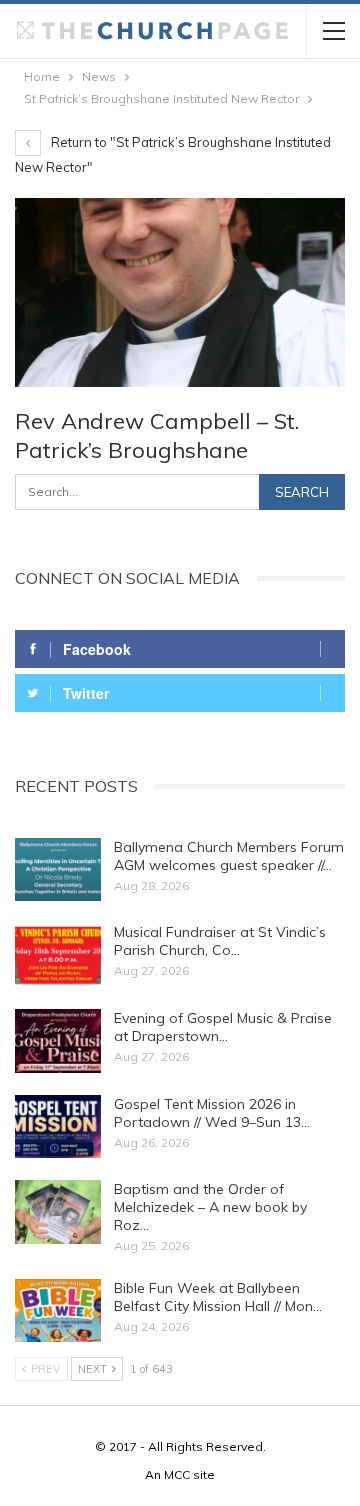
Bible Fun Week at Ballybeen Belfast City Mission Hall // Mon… (218, 1297)
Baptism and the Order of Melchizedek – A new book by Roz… (210, 1207)
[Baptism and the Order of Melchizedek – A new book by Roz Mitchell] (58, 1212)
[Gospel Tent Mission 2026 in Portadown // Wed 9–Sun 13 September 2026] (58, 1127)
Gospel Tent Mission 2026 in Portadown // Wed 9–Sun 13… (212, 1113)
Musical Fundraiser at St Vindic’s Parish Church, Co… (220, 941)
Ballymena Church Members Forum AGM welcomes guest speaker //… (229, 856)
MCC (177, 1474)
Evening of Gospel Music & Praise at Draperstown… (223, 1027)
